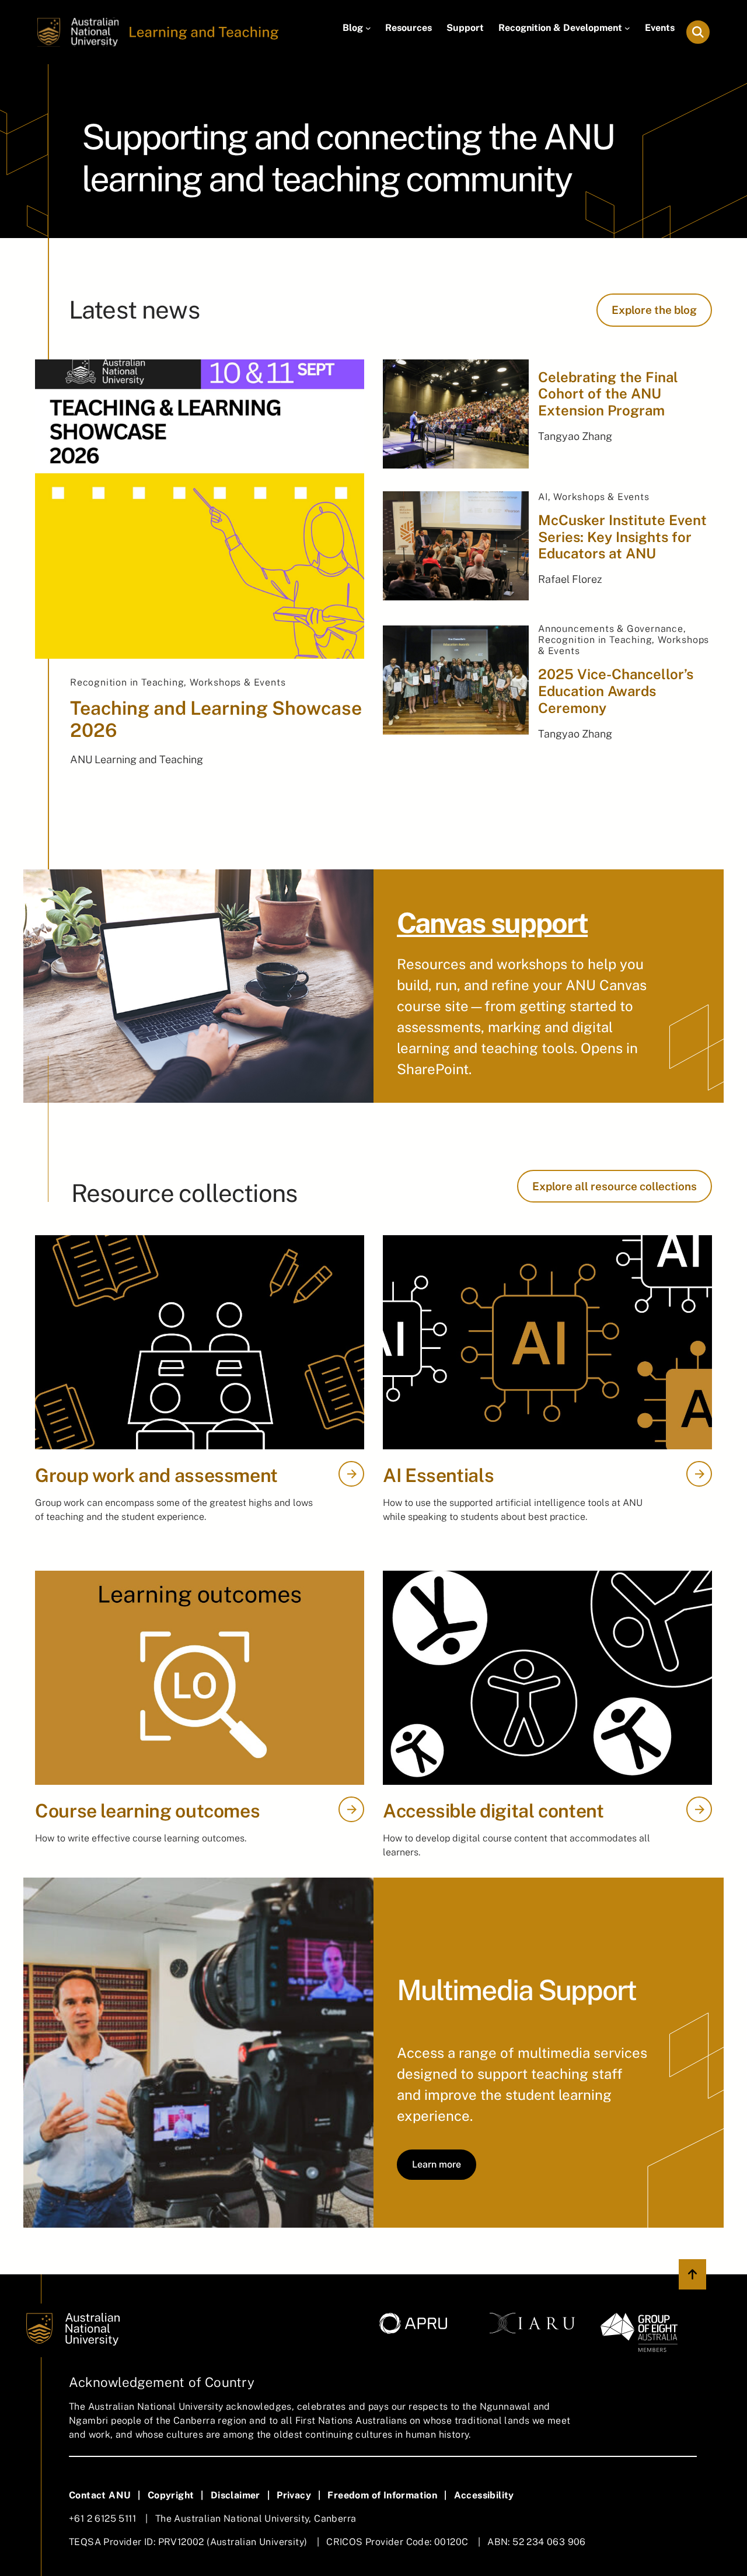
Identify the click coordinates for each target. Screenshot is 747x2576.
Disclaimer (235, 2495)
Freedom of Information (382, 2495)
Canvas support (492, 923)
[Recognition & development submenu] (627, 28)
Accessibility (484, 2495)
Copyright (171, 2495)
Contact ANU (100, 2495)
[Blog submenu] (368, 28)
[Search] (698, 32)
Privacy (294, 2495)
